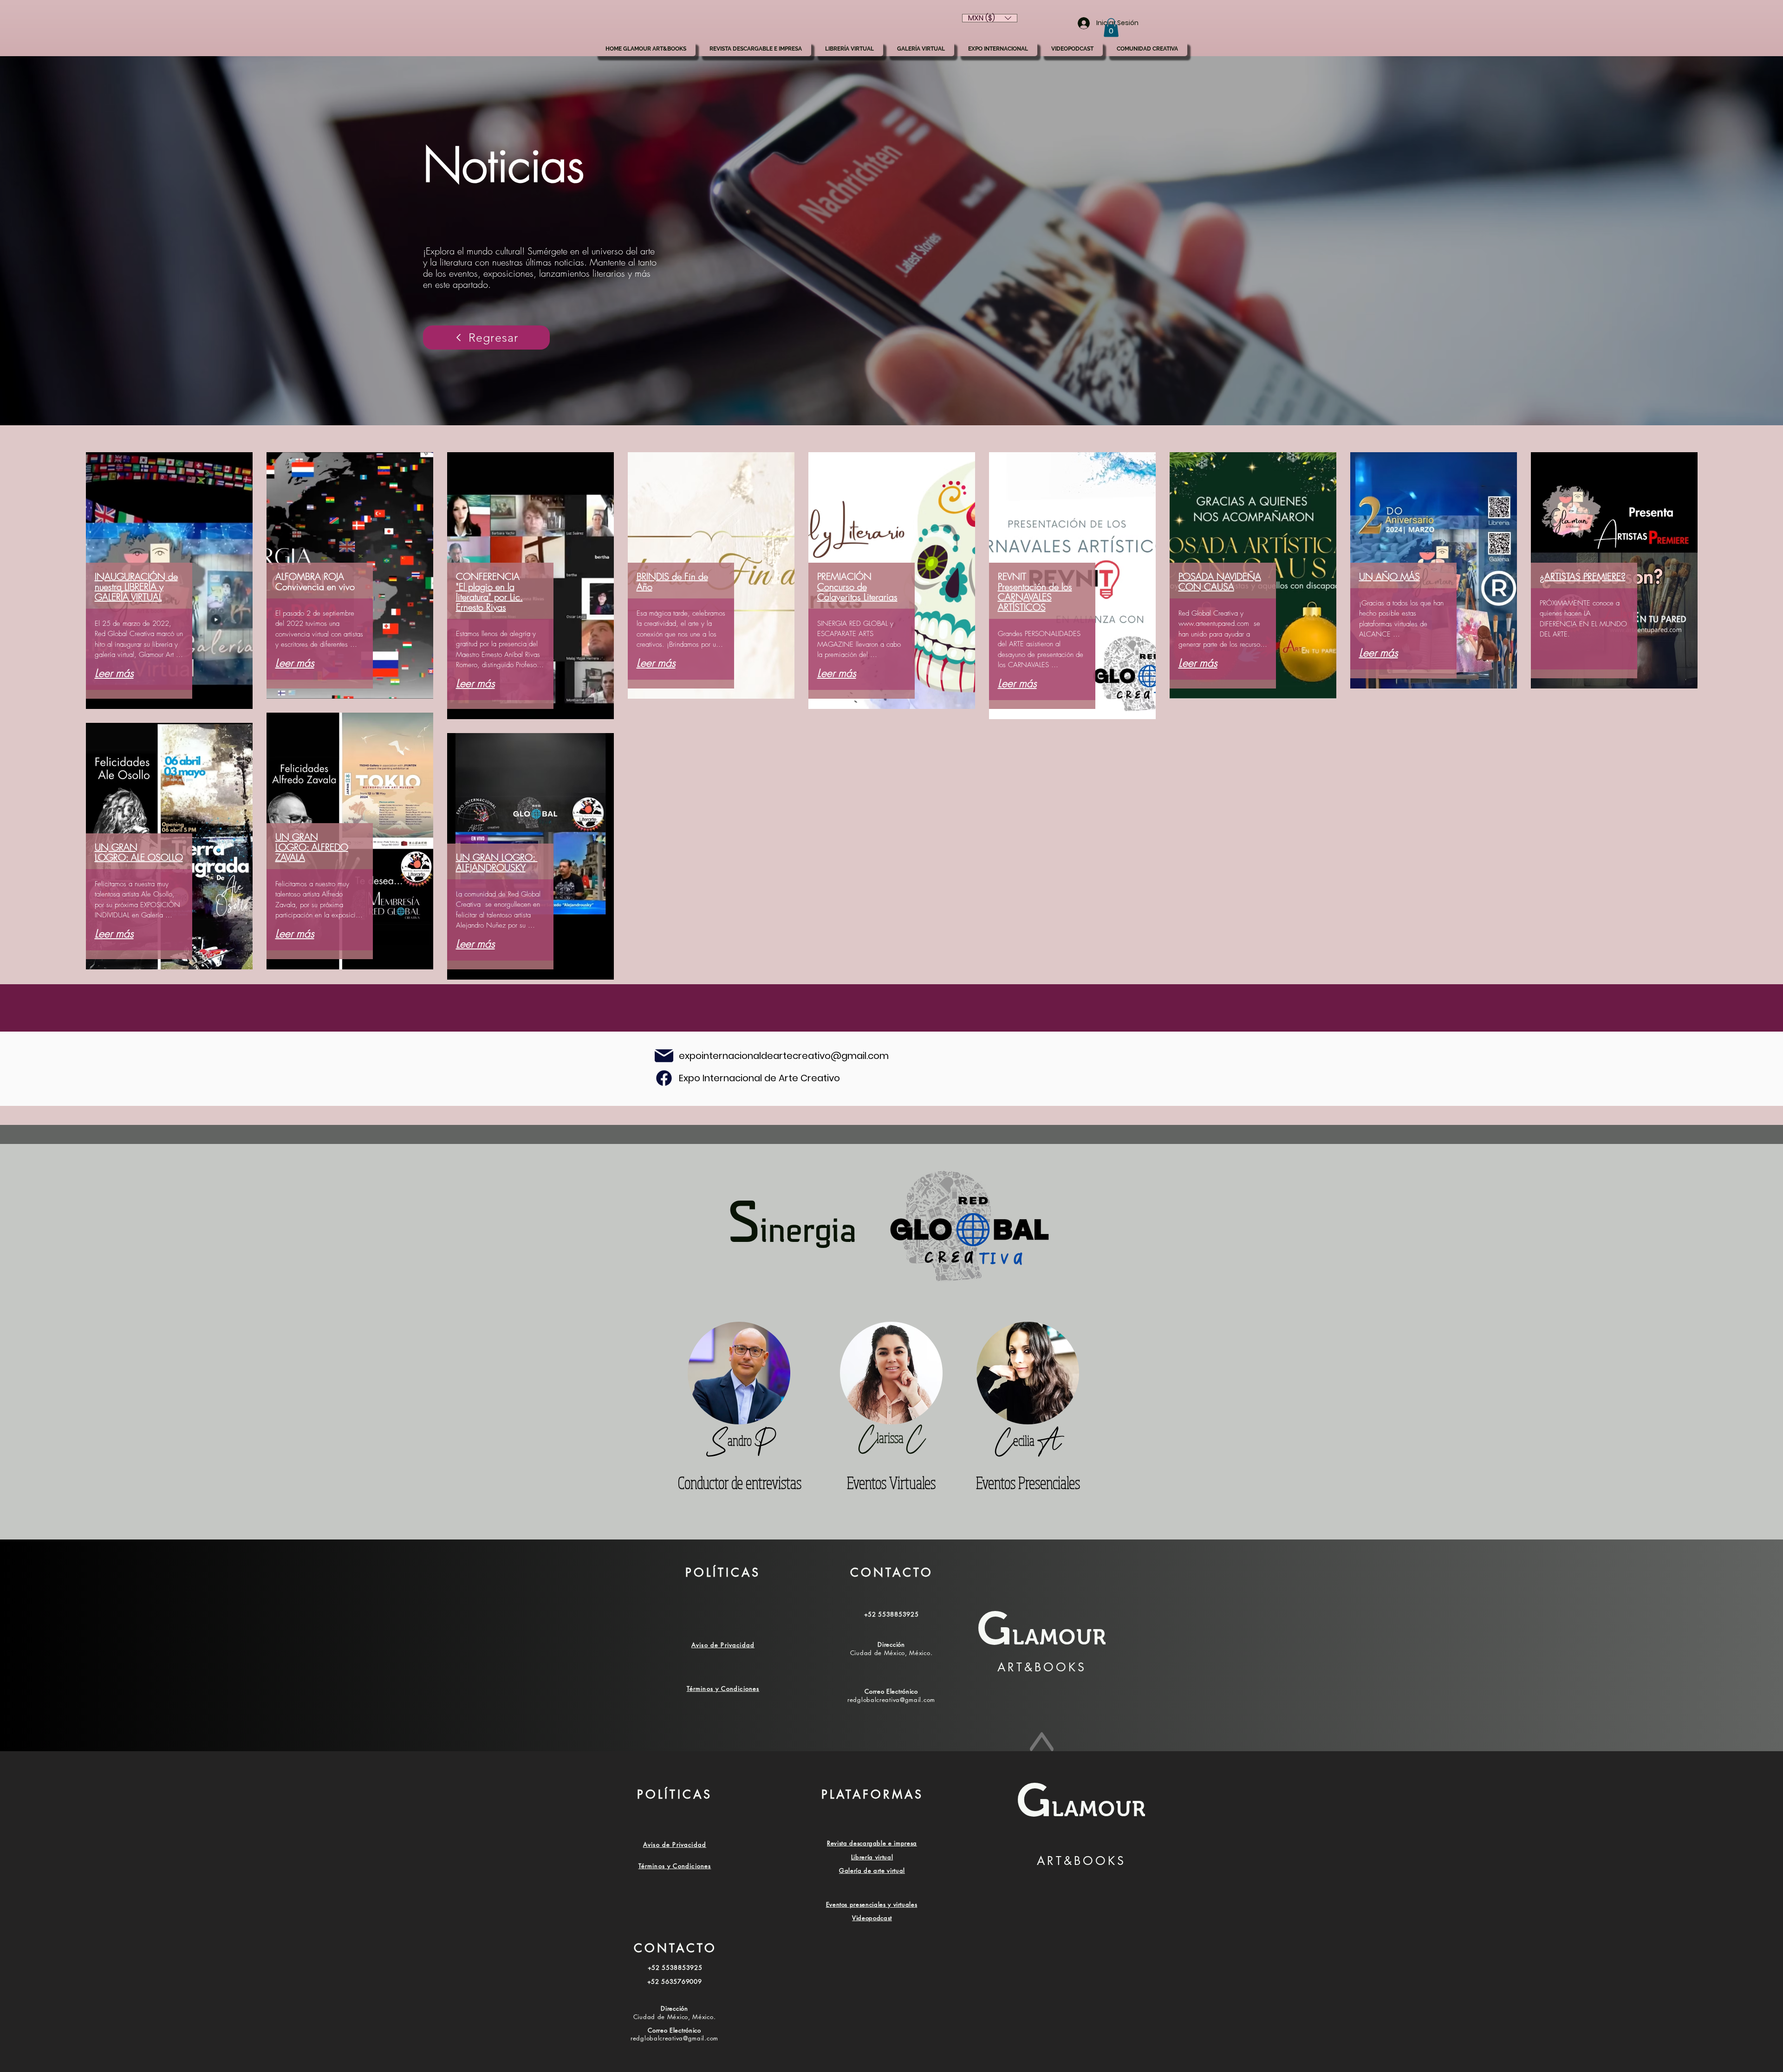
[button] (1111, 28)
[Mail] (664, 1078)
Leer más (114, 673)
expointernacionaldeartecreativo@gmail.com (784, 1056)
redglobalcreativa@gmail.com (891, 1700)
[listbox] (990, 18)
